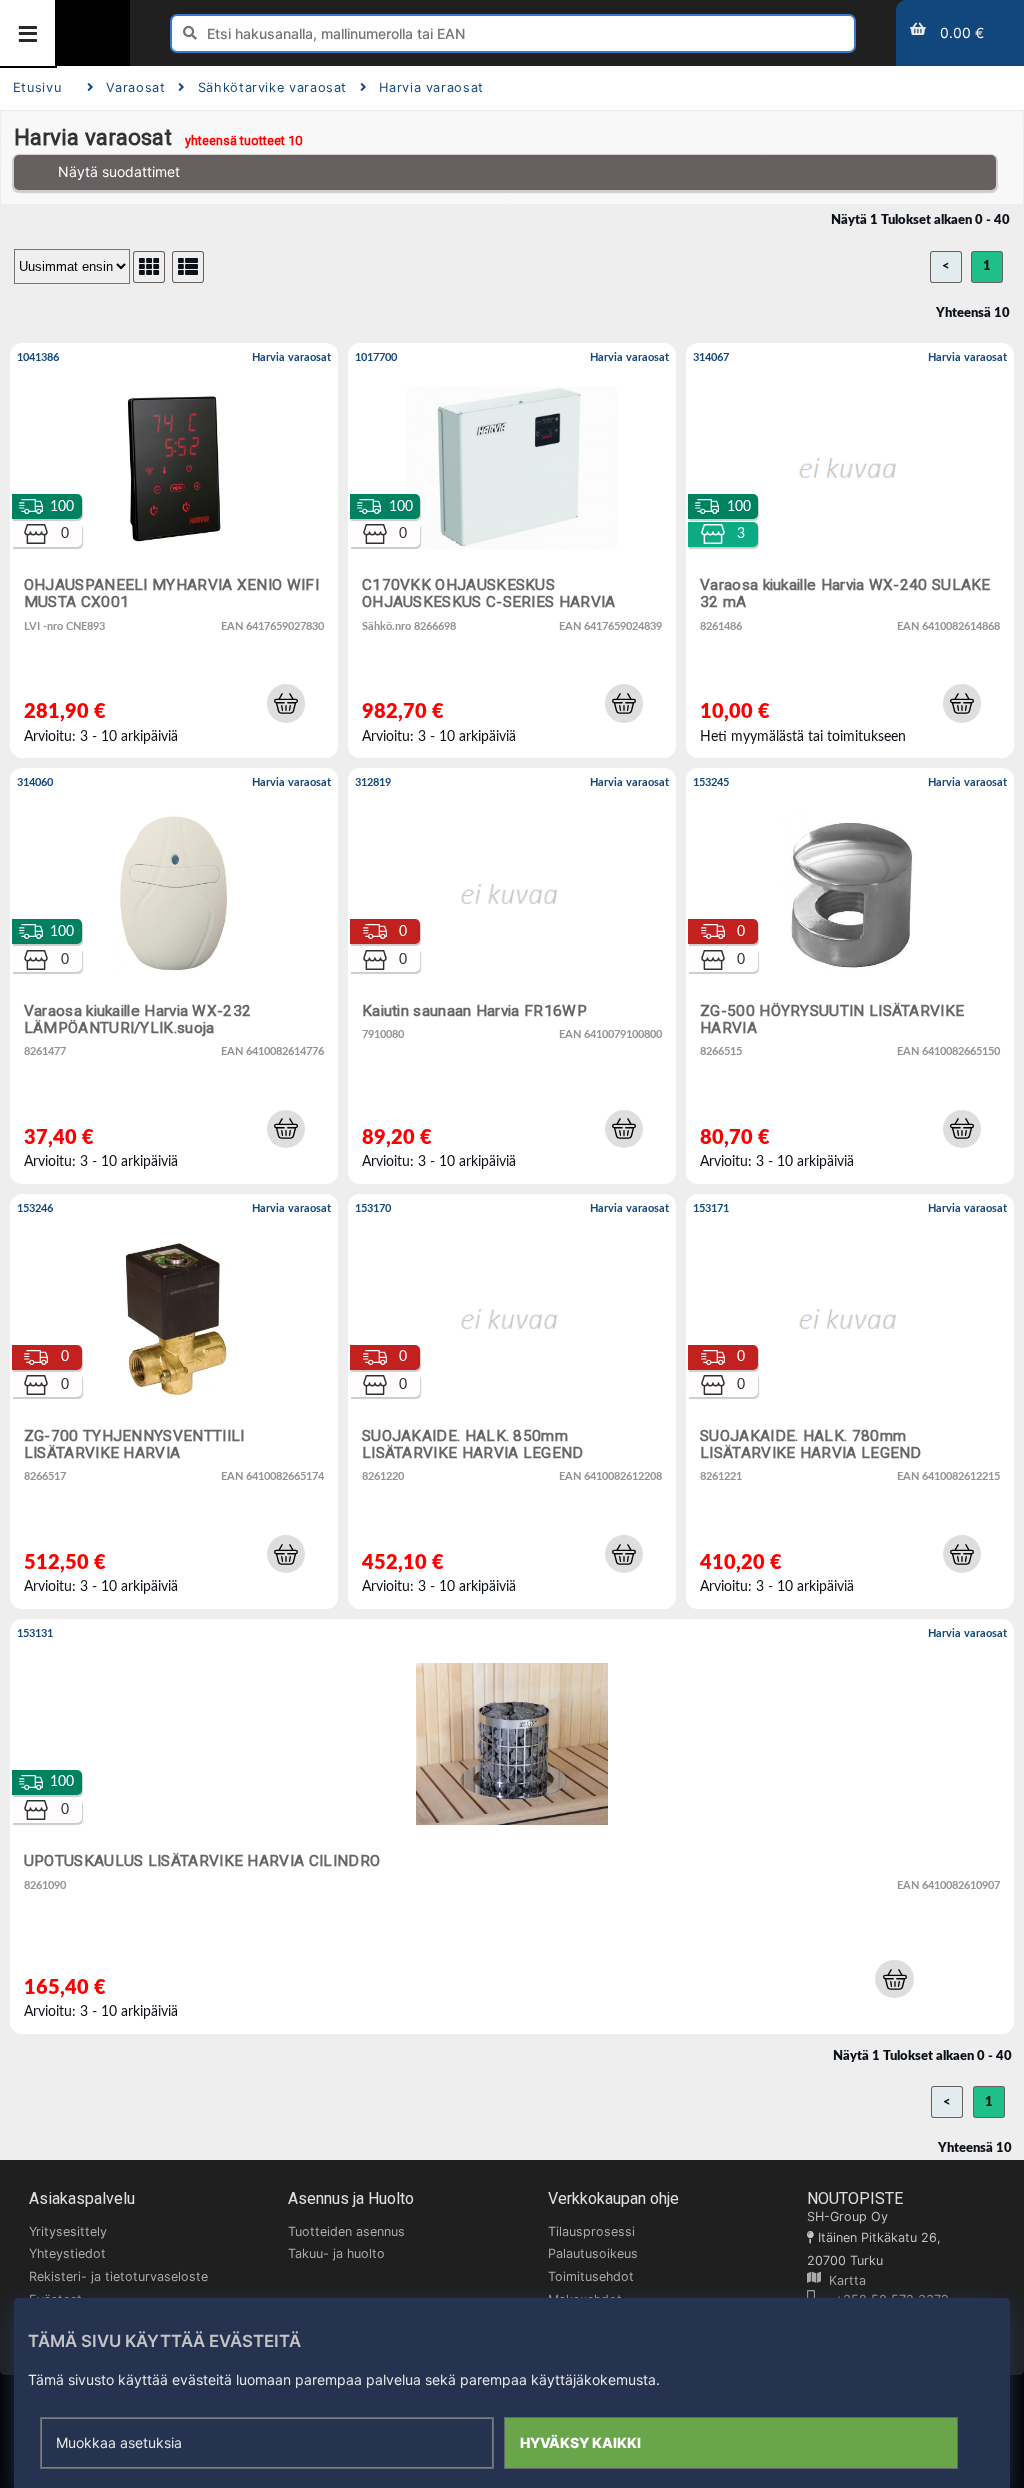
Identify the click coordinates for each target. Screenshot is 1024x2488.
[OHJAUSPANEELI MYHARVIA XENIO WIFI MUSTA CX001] (174, 550)
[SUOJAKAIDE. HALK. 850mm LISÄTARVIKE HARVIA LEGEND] (512, 1401)
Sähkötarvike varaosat (272, 87)
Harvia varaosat (431, 87)
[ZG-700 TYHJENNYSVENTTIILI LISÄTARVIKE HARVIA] (174, 1401)
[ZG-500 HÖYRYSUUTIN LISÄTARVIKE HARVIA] (850, 975)
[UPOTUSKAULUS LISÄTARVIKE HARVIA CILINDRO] (512, 1826)
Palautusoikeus (593, 2253)
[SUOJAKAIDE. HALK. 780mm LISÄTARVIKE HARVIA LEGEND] (850, 1401)
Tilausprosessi (591, 2231)
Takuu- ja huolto (336, 2253)
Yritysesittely (68, 2231)
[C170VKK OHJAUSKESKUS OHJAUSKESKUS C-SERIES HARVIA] (512, 550)
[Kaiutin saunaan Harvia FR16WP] (512, 975)
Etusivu (37, 87)
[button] (286, 703)
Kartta (843, 2280)
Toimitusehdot (591, 2276)
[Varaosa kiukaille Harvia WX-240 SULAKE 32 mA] (850, 550)
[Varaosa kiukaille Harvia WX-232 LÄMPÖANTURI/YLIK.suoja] (174, 975)
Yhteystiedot (67, 2253)
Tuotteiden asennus (346, 2231)
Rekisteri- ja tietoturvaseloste (118, 2276)
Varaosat (135, 87)
